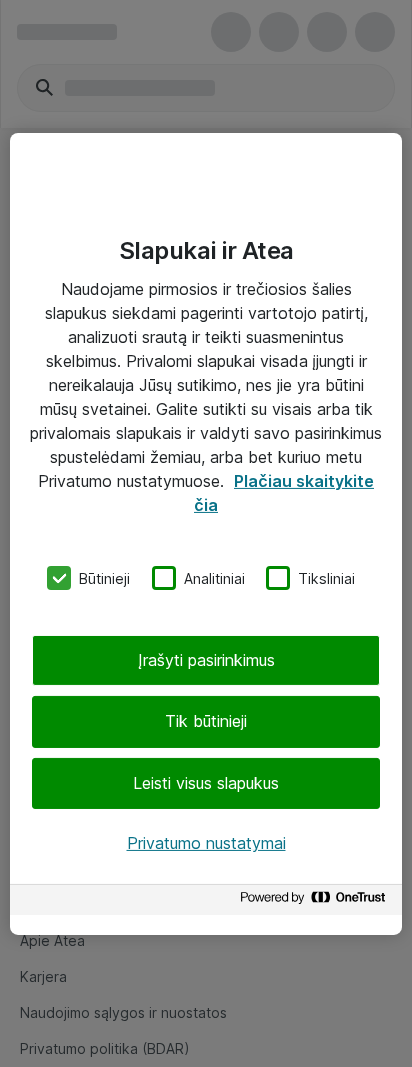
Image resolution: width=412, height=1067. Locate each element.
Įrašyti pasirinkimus (206, 660)
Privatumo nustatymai (206, 843)
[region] (206, 533)
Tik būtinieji (206, 721)
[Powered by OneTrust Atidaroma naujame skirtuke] (316, 902)
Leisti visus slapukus (206, 783)
